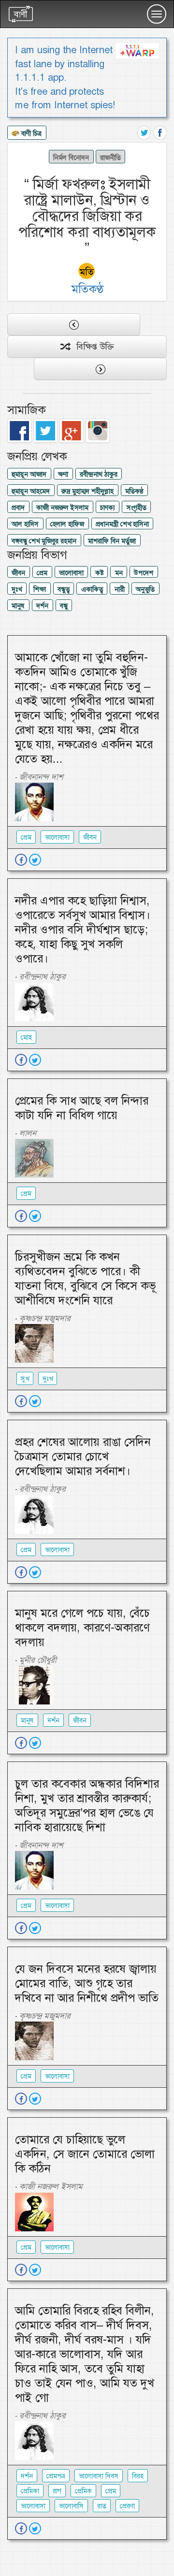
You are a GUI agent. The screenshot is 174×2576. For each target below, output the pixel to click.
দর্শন (42, 606)
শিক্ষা (40, 589)
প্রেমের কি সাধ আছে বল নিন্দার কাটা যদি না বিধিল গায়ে (82, 1108)
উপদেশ (144, 573)
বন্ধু (64, 606)
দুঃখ (17, 589)
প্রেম (42, 573)
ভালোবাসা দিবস (99, 2476)
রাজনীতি (110, 157)
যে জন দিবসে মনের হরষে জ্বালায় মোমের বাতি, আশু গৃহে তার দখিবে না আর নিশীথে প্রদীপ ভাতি (87, 1983)
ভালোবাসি (71, 2506)
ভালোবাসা (71, 573)
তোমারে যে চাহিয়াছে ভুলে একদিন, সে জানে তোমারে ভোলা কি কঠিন (85, 2154)
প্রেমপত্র (56, 2476)
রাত (102, 2506)
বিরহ (138, 2476)
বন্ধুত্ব (64, 589)
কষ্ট (99, 573)
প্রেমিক (83, 2491)
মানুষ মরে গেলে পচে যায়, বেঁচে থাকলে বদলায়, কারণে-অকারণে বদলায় (82, 1628)
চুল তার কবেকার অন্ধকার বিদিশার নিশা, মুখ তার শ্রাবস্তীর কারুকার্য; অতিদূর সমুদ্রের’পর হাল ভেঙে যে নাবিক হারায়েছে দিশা (87, 1805)
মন (119, 573)
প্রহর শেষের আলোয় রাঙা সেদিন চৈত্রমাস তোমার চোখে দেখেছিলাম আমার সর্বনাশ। (83, 1456)
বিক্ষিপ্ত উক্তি (92, 347)
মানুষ (18, 606)
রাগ (57, 2491)
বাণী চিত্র (30, 133)
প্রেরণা (127, 2506)
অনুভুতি (145, 589)
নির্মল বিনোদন (71, 157)
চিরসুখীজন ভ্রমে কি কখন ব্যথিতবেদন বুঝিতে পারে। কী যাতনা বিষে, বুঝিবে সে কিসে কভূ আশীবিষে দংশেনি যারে (85, 1279)
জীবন (18, 573)
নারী (120, 589)
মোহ (26, 1037)
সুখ (25, 1379)
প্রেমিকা (30, 2491)
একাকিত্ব (92, 589)
